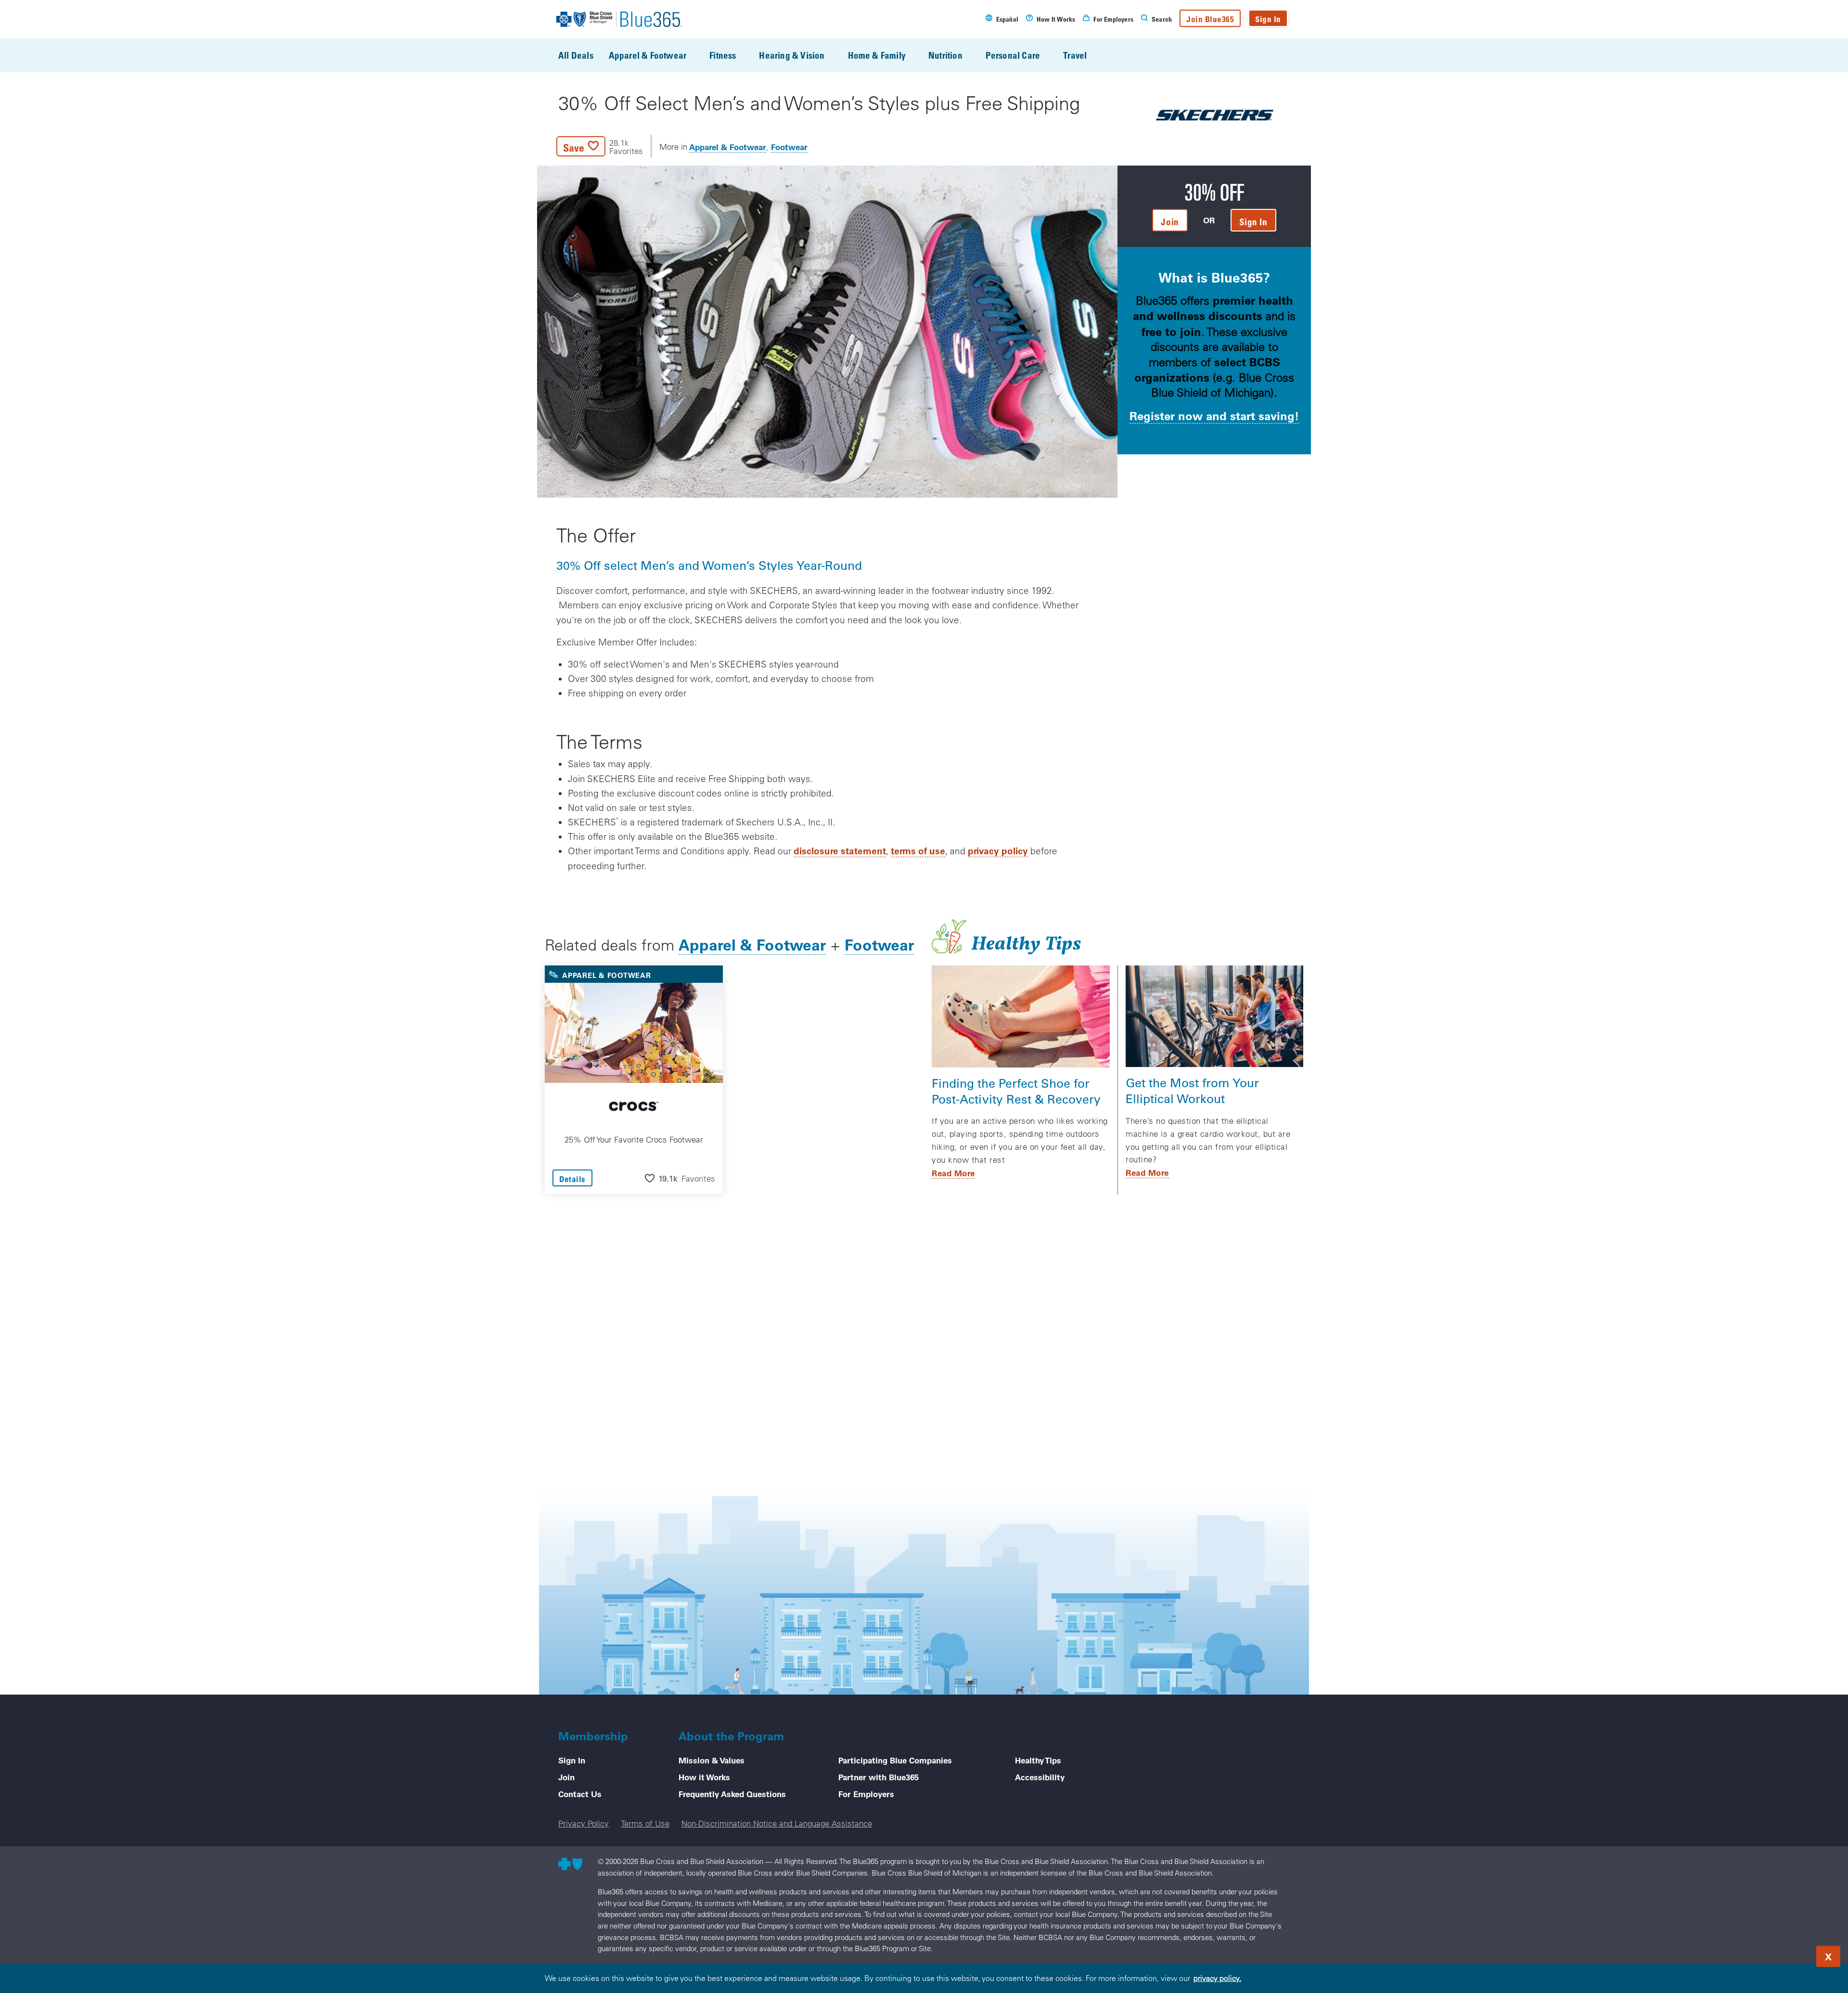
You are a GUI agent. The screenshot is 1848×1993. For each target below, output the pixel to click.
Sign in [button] (1253, 222)
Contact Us (580, 1794)
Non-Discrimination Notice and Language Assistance (777, 1823)
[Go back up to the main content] (1783, 1954)
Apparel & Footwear (648, 55)
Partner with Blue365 (879, 1777)
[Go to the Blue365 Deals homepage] (619, 19)
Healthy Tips (1038, 1760)
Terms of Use (645, 1823)
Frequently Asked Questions (732, 1794)
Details (572, 1179)
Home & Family (877, 55)
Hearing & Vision (792, 55)
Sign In (1268, 19)
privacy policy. (1217, 1978)
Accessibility (1040, 1777)
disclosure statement (840, 851)
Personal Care (1013, 55)
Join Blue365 (1210, 19)
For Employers (866, 1794)
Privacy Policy (584, 1823)
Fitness (723, 55)
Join (566, 1777)
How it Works (704, 1777)
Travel (1075, 55)
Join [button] (1170, 222)
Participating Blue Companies (895, 1760)
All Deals (576, 55)
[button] (600, 146)
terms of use (918, 851)
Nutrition (945, 55)
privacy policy (998, 851)
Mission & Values (712, 1760)
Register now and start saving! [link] (1214, 416)
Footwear (789, 147)
